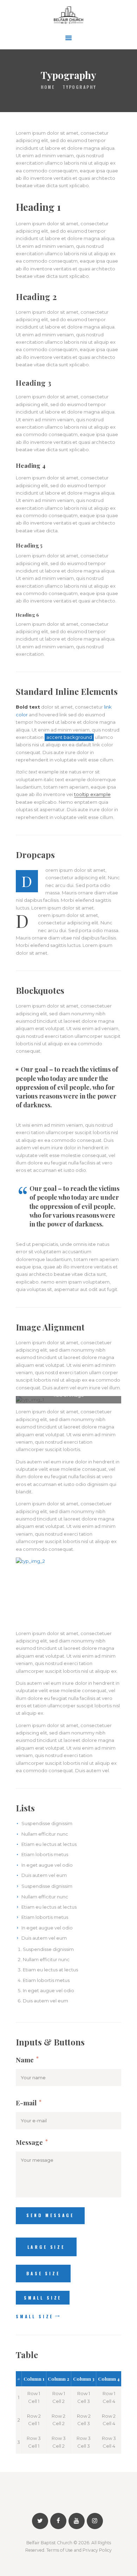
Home (48, 87)
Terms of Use (60, 2550)
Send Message (50, 2215)
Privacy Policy (97, 2550)
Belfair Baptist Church (49, 2543)
